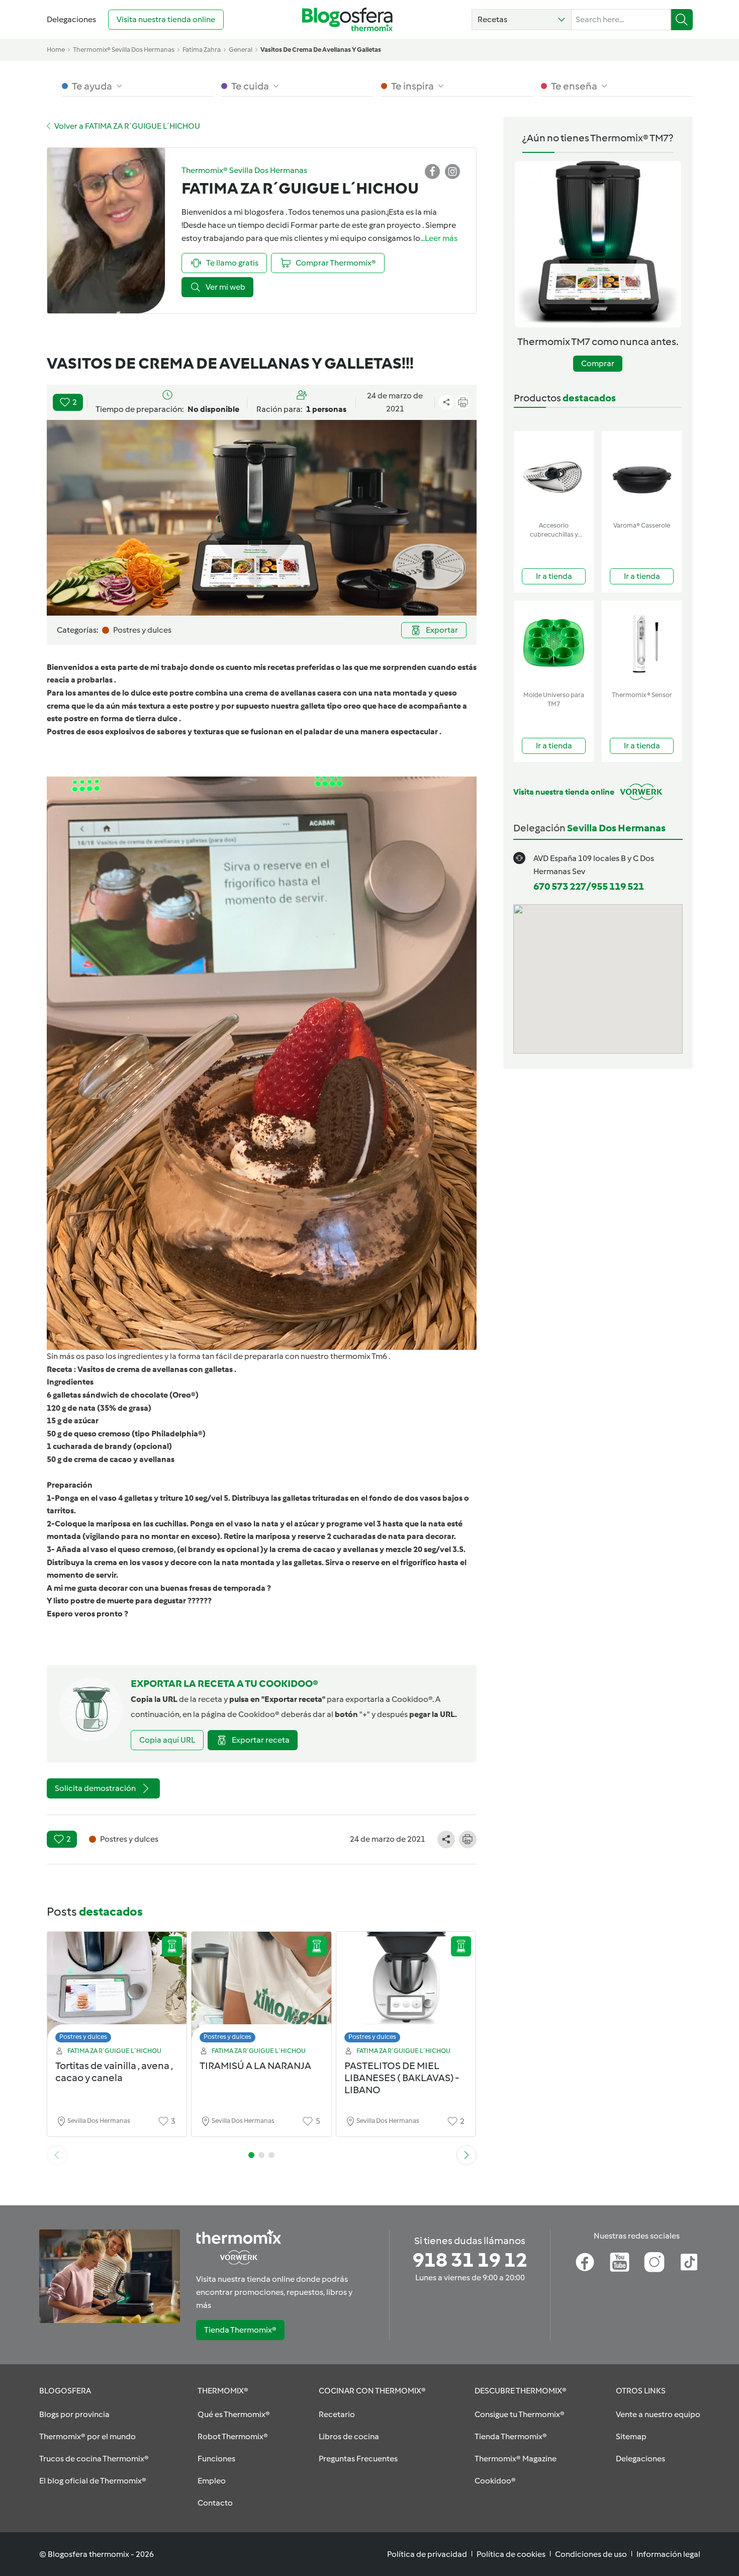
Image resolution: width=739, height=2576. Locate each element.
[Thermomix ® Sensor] (642, 643)
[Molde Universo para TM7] (554, 643)
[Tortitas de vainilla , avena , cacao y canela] (117, 1990)
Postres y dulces (83, 2037)
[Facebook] (585, 2262)
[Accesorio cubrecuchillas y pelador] (554, 474)
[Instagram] (654, 2262)
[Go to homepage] (347, 19)
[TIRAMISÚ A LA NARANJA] (261, 1990)
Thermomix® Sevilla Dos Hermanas (124, 50)
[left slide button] (57, 2155)
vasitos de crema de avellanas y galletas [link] (321, 50)
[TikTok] (689, 2262)
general (241, 50)
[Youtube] (620, 2262)
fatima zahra (202, 50)
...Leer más (439, 238)
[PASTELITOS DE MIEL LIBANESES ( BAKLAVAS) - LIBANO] (406, 1990)
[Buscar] (682, 20)
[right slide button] (467, 2155)
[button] (522, 20)
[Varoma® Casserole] (642, 474)
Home (56, 50)
